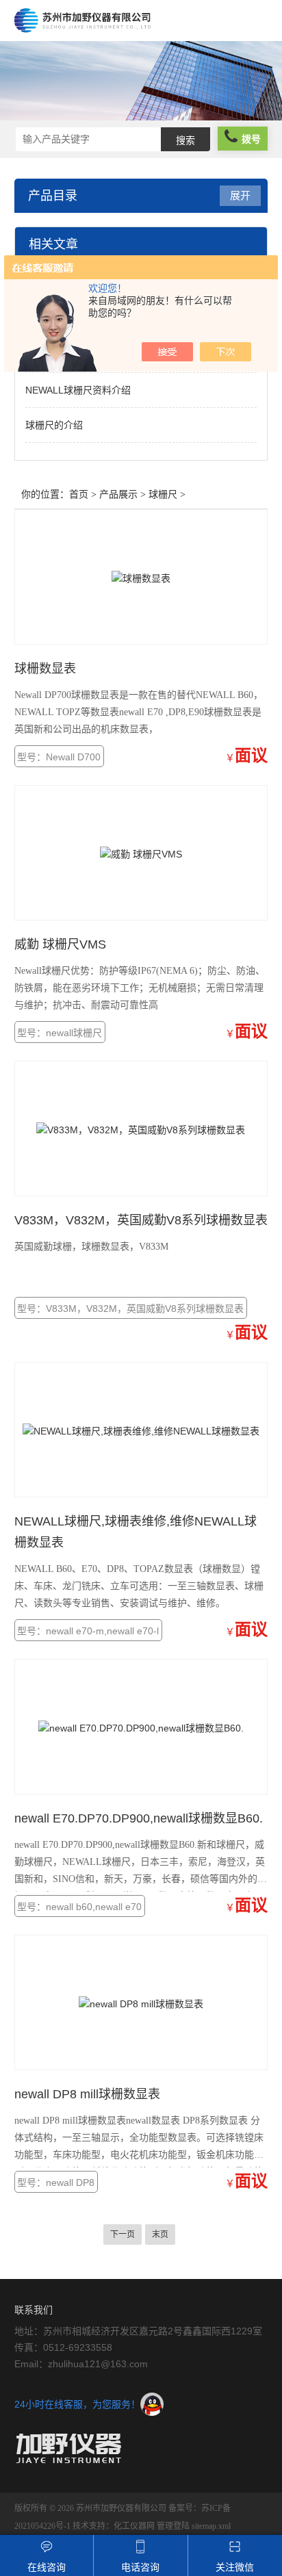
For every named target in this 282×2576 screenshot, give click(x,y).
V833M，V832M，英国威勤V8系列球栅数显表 (141, 1220)
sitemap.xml (211, 2526)
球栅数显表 (45, 669)
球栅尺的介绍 (54, 425)
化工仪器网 (134, 2526)
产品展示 (118, 494)
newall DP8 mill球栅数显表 (87, 2094)
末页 (160, 2234)
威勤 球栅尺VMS (60, 944)
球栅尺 (163, 494)
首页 (79, 494)
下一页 (123, 2234)
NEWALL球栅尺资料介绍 (78, 390)
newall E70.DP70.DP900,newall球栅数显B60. (139, 1818)
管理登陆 (173, 2526)
